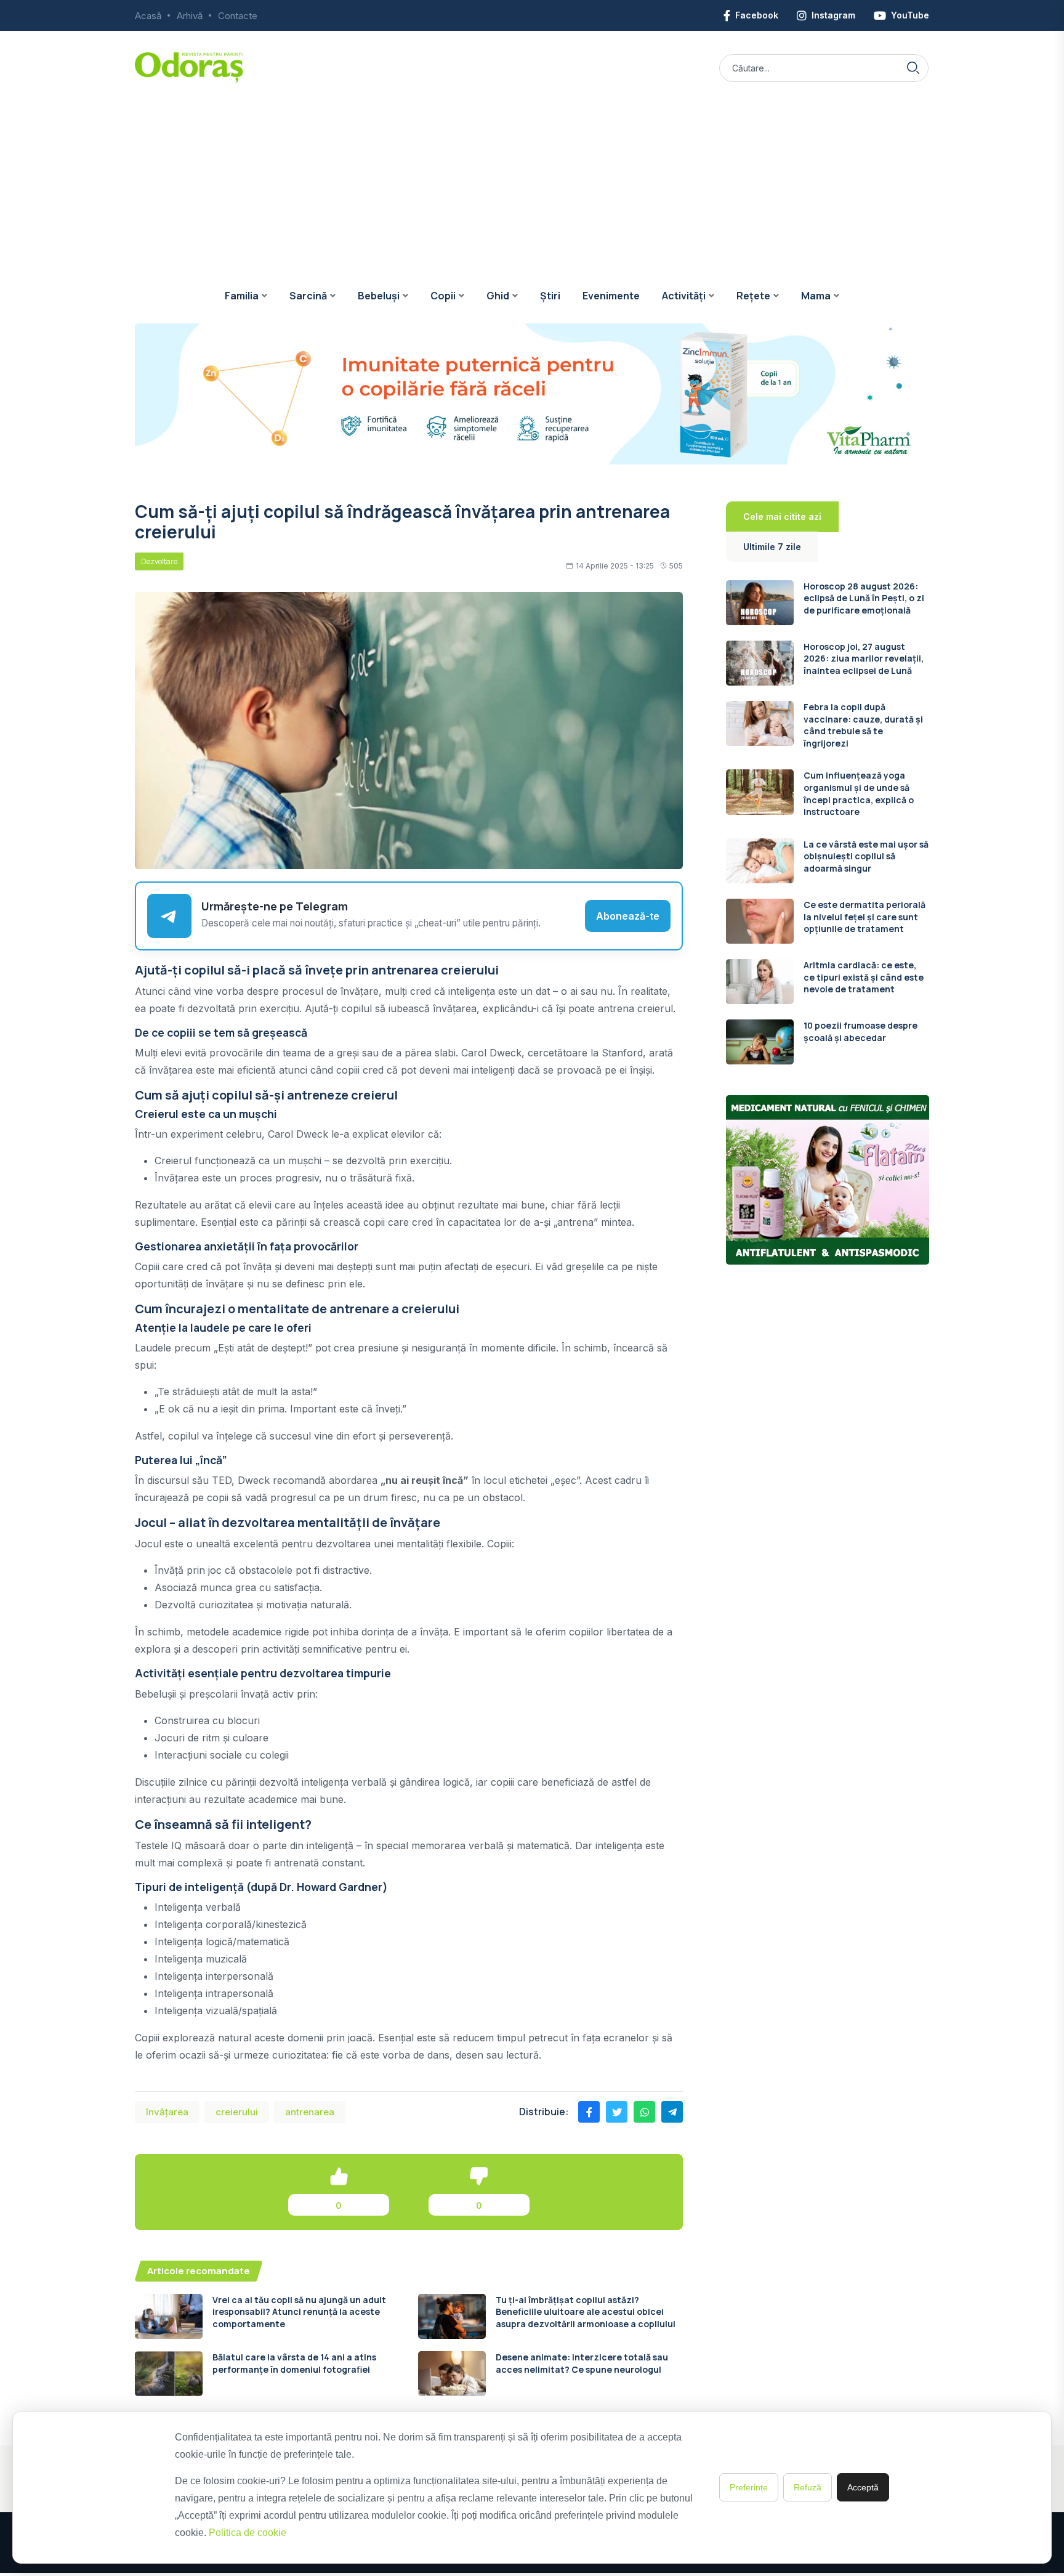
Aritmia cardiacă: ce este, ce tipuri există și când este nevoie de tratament (864, 977)
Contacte (238, 16)
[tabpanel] (828, 823)
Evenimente (611, 296)
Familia (242, 296)
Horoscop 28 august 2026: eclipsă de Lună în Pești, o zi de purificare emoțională (864, 598)
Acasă (148, 16)
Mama (816, 296)
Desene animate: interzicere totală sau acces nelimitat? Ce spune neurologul (582, 2363)
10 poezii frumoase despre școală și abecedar (860, 1031)
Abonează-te (628, 916)
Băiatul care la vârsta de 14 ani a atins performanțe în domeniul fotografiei (294, 2363)
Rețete (753, 296)
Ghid (498, 296)
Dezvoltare (159, 561)
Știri (550, 296)
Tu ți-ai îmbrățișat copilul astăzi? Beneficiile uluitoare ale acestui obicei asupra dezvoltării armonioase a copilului (586, 2312)
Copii (443, 296)
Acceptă (863, 2487)
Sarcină (308, 296)
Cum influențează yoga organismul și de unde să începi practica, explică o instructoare (859, 793)
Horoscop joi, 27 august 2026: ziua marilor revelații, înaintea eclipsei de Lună (864, 658)
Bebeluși (379, 296)
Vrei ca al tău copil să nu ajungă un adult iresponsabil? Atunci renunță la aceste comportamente (299, 2312)
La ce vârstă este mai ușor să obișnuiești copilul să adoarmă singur (866, 856)
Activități (684, 296)
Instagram (833, 15)
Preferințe (749, 2487)
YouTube (910, 15)
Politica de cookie (248, 2533)
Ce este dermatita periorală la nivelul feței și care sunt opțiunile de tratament (864, 917)
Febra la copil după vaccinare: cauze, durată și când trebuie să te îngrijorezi (863, 725)
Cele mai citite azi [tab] (782, 516)
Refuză (808, 2487)
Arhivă (190, 16)
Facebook (757, 15)
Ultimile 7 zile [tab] (772, 547)
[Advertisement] (532, 176)
